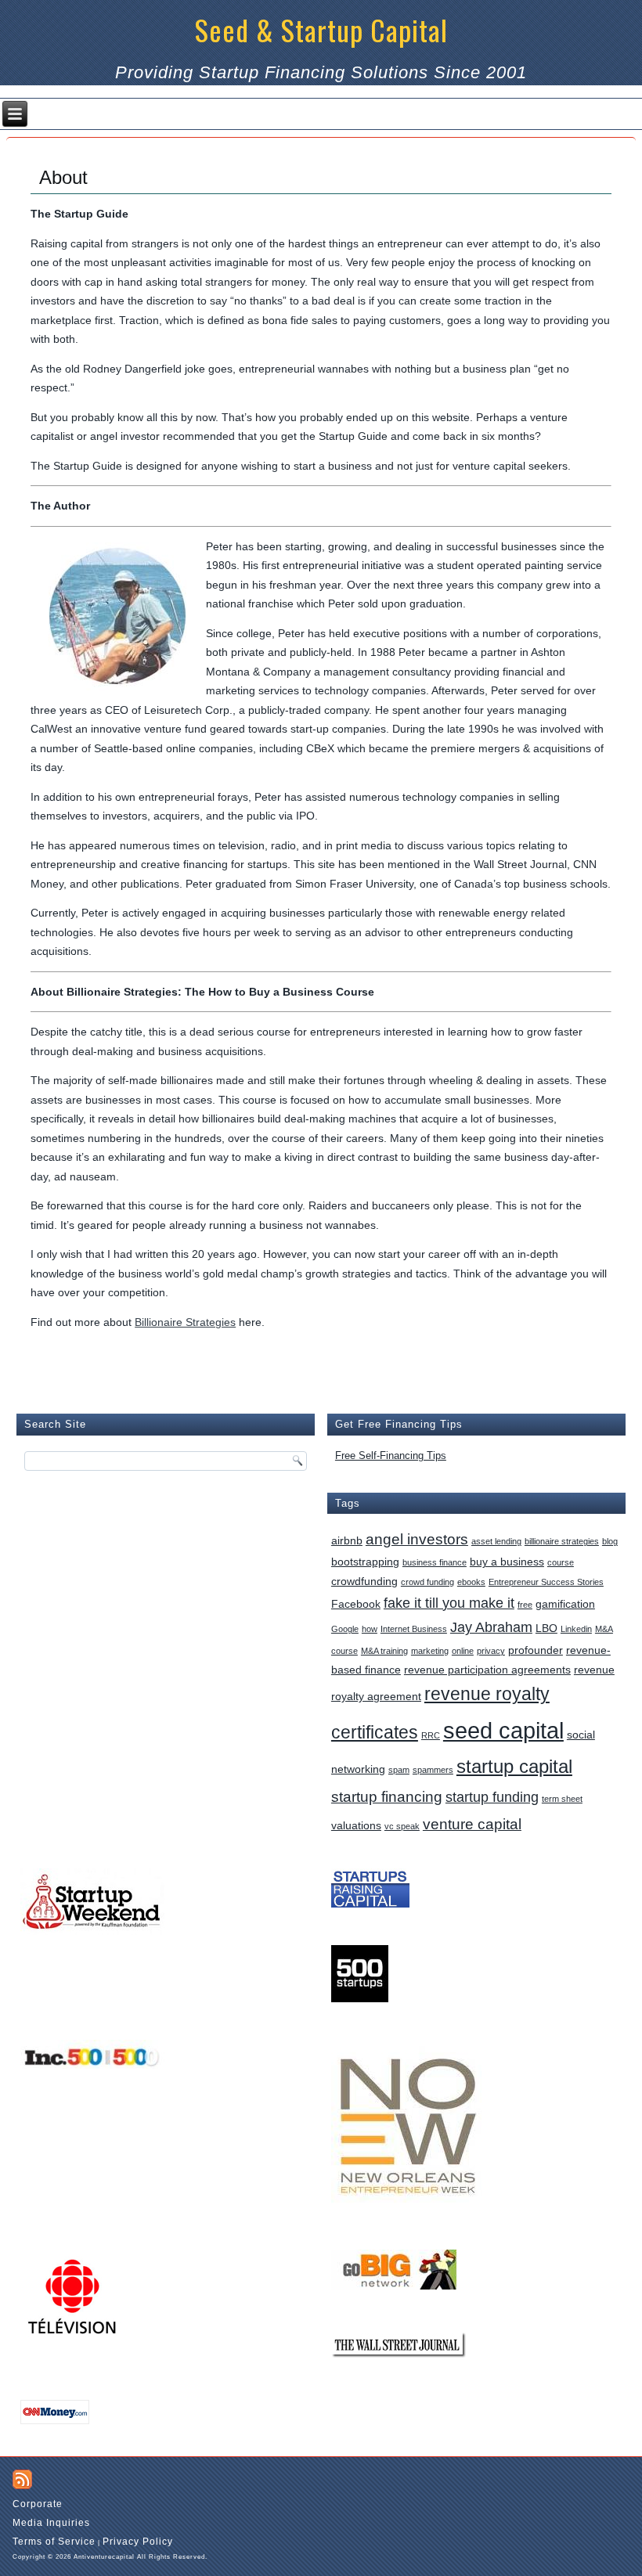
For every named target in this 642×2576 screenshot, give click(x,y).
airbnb (347, 1540)
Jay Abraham (491, 1627)
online (463, 1651)
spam (399, 1770)
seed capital (503, 1730)
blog (610, 1541)
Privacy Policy (138, 2542)
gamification (565, 1604)
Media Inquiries (51, 2523)
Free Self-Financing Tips (391, 1456)
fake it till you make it (449, 1603)
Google (345, 1629)
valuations (356, 1825)
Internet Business (414, 1629)
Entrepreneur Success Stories (546, 1582)
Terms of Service (54, 2542)
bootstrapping (365, 1562)
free (525, 1605)
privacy (491, 1651)
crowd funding (427, 1582)
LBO (546, 1628)
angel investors (417, 1539)
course (561, 1562)
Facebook (356, 1604)
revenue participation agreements (487, 1670)
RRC (431, 1735)
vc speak (402, 1826)
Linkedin (576, 1629)
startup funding (492, 1797)
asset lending (496, 1541)
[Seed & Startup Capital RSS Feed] (22, 2479)
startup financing (387, 1796)
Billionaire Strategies (185, 1322)
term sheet (562, 1799)
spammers (433, 1770)
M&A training (384, 1651)
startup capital (514, 1766)
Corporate (38, 2504)
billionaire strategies (562, 1541)
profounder (536, 1650)
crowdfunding (364, 1581)
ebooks (471, 1582)
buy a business (507, 1562)
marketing (430, 1651)
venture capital (472, 1824)
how (370, 1629)
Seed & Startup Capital (321, 29)
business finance (435, 1562)
